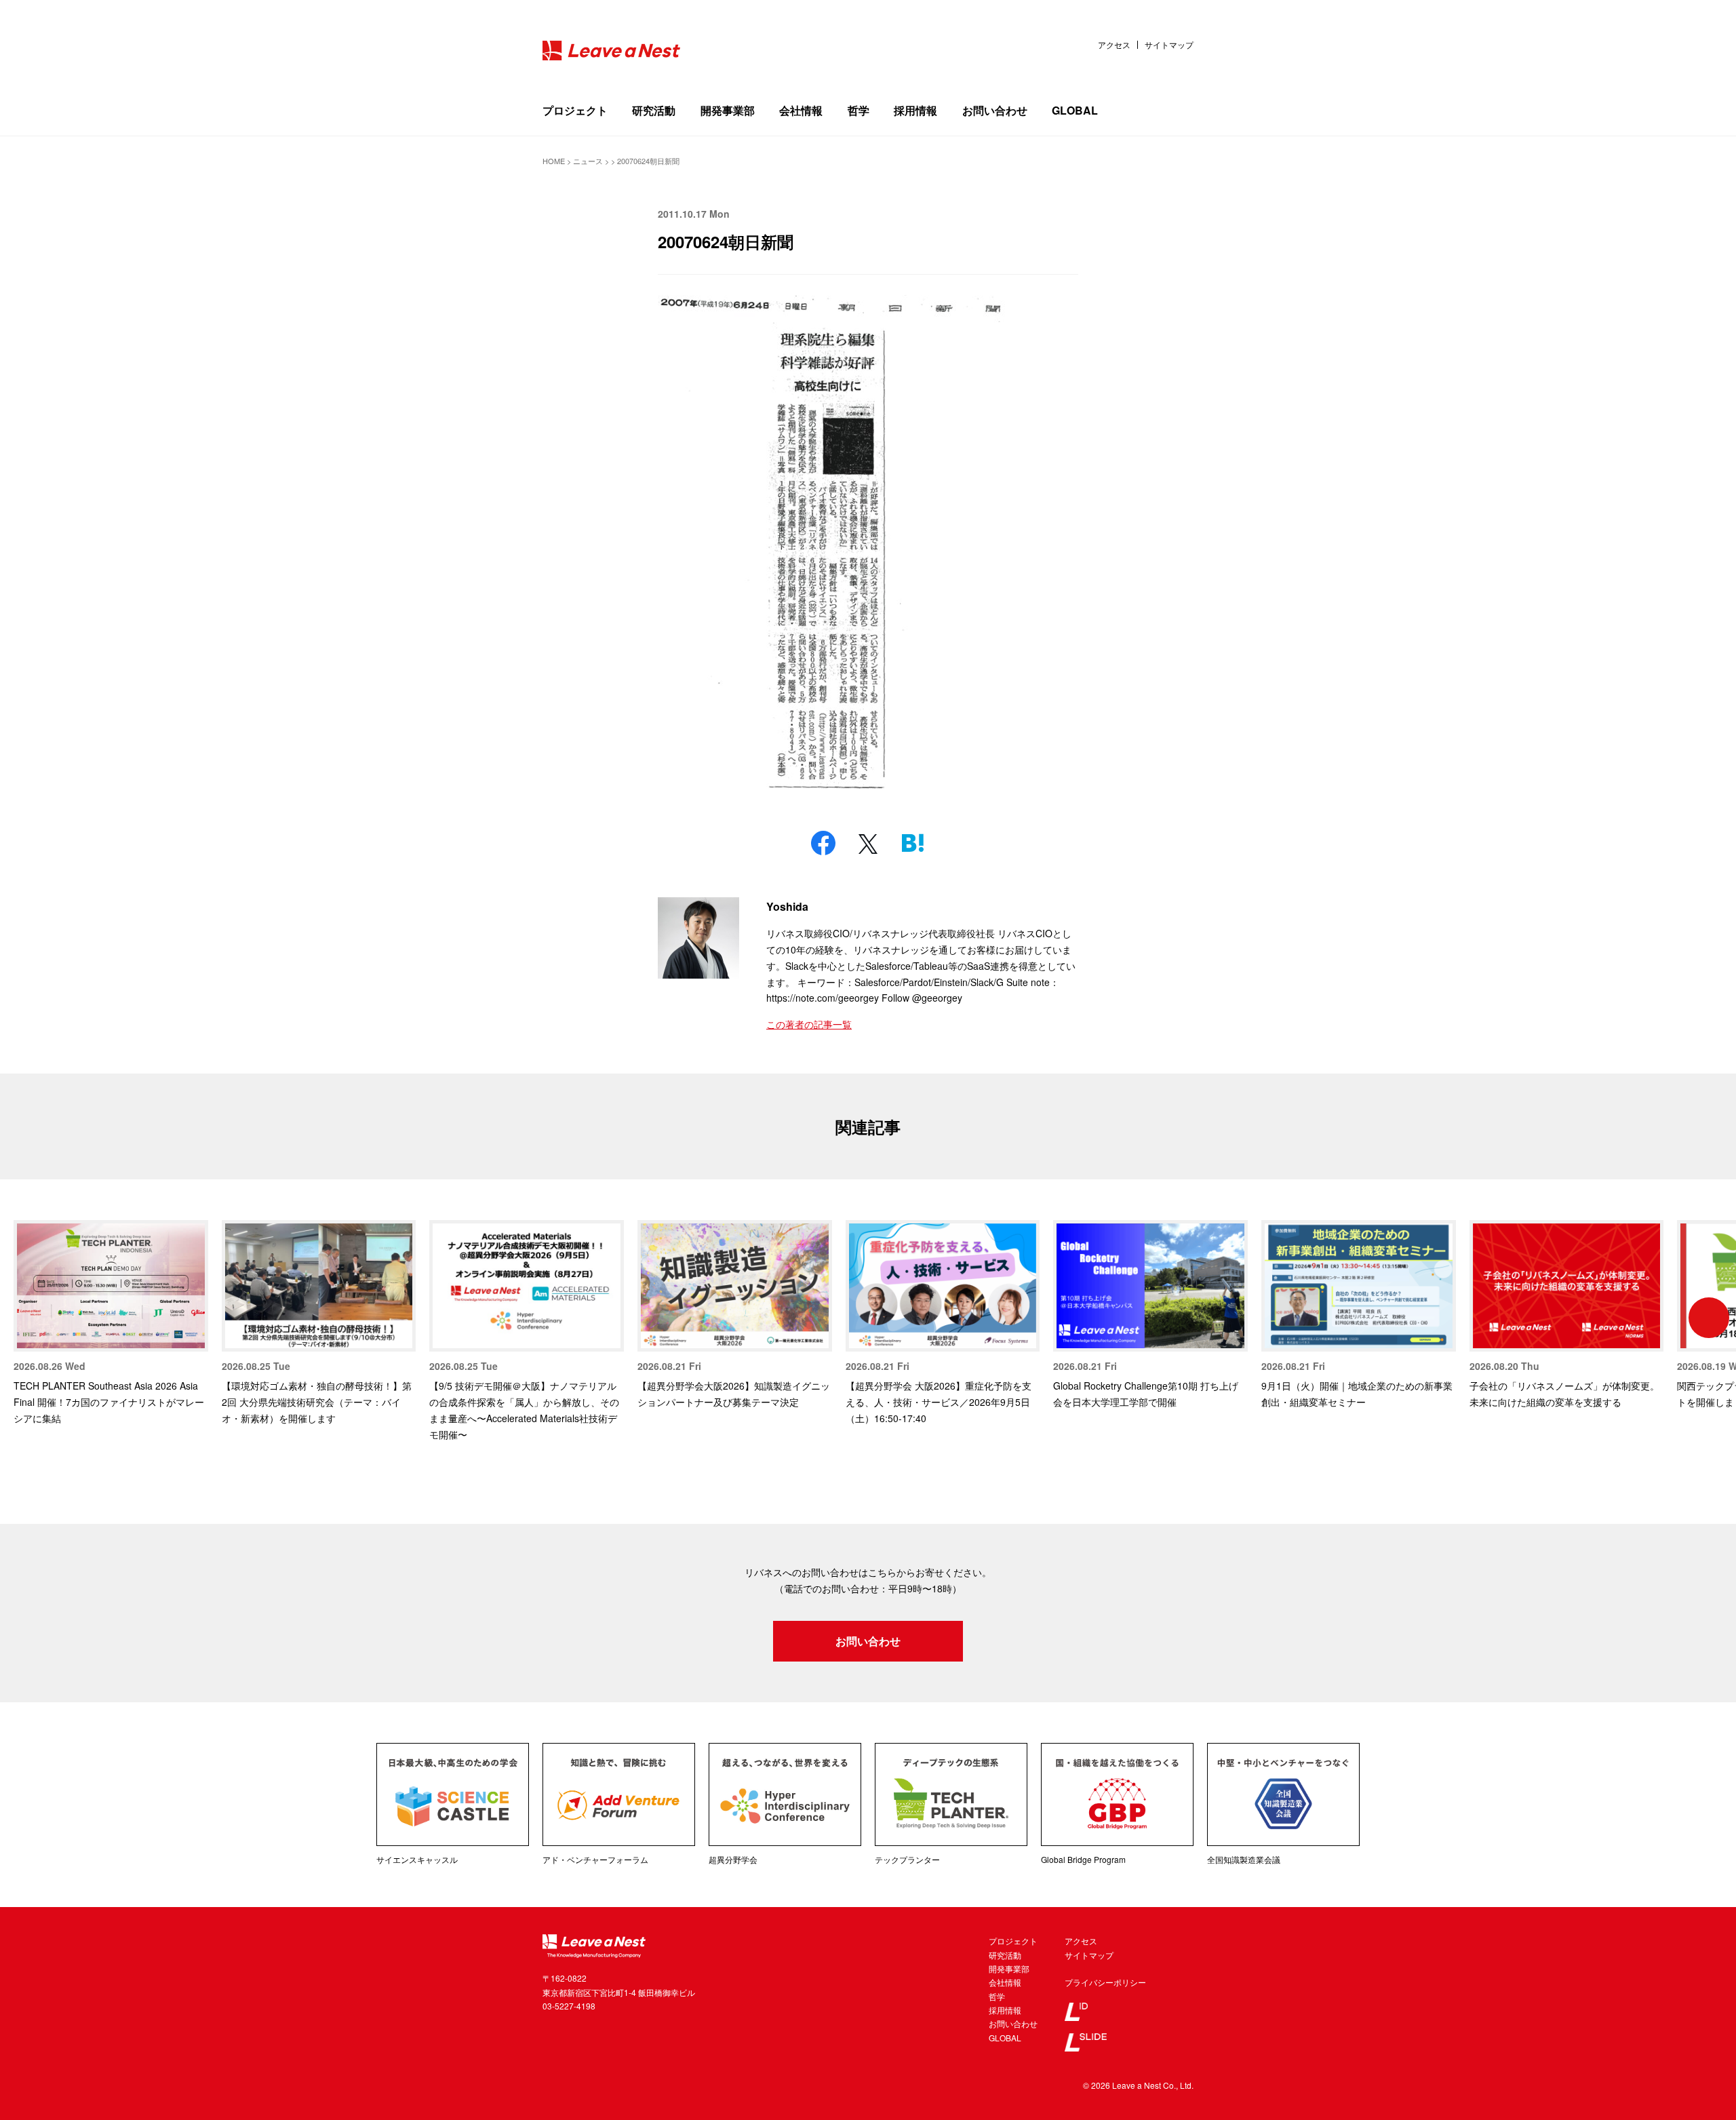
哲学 (859, 110)
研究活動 (654, 110)
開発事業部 (728, 110)
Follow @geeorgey (922, 998)
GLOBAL (1075, 110)
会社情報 (801, 110)
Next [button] (1709, 1318)
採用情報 (915, 110)
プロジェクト (575, 110)
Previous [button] (27, 1318)
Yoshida (787, 906)
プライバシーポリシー (1105, 1982)
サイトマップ (1169, 45)
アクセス (1114, 45)
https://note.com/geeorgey (823, 998)
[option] (111, 1323)
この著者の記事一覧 (809, 1024)
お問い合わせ (995, 110)
